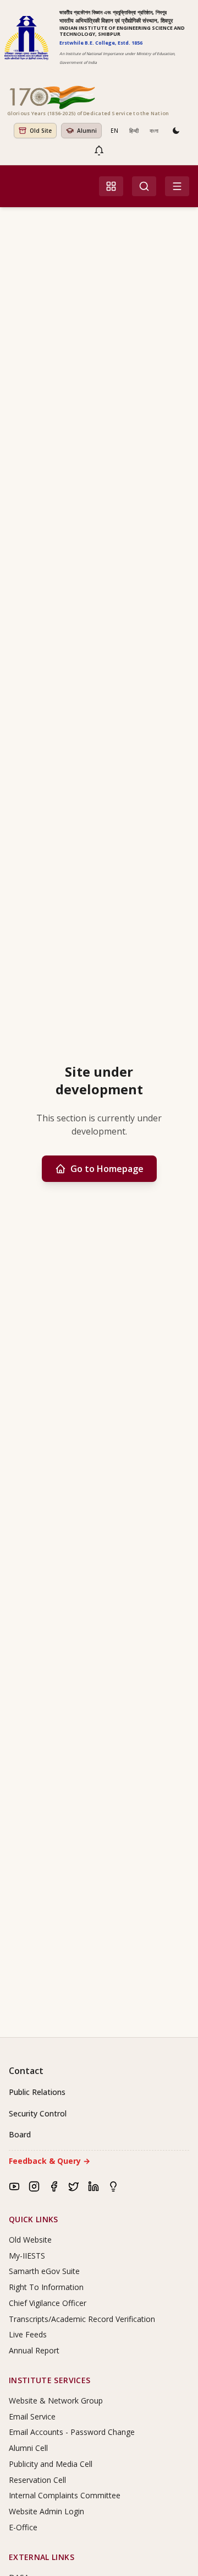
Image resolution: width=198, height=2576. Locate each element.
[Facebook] (54, 2186)
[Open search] (144, 186)
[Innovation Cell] (113, 2186)
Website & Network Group (56, 2401)
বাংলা (154, 131)
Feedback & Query (50, 2161)
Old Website (30, 2240)
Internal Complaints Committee (65, 2495)
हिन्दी (134, 131)
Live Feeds (28, 2334)
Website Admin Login (46, 2511)
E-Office (23, 2527)
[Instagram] (34, 2186)
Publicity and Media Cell (51, 2464)
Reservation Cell (37, 2480)
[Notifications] (99, 150)
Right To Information (46, 2287)
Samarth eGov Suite (44, 2271)
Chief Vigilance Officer (48, 2303)
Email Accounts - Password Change (72, 2432)
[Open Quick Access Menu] (111, 186)
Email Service (32, 2416)
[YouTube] (14, 2186)
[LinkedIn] (94, 2186)
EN (114, 131)
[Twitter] (74, 2186)
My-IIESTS (27, 2256)
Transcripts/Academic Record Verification (82, 2319)
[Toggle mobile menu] (177, 186)
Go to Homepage (107, 1169)
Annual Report (34, 2350)
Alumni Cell (28, 2448)
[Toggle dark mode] (176, 131)
